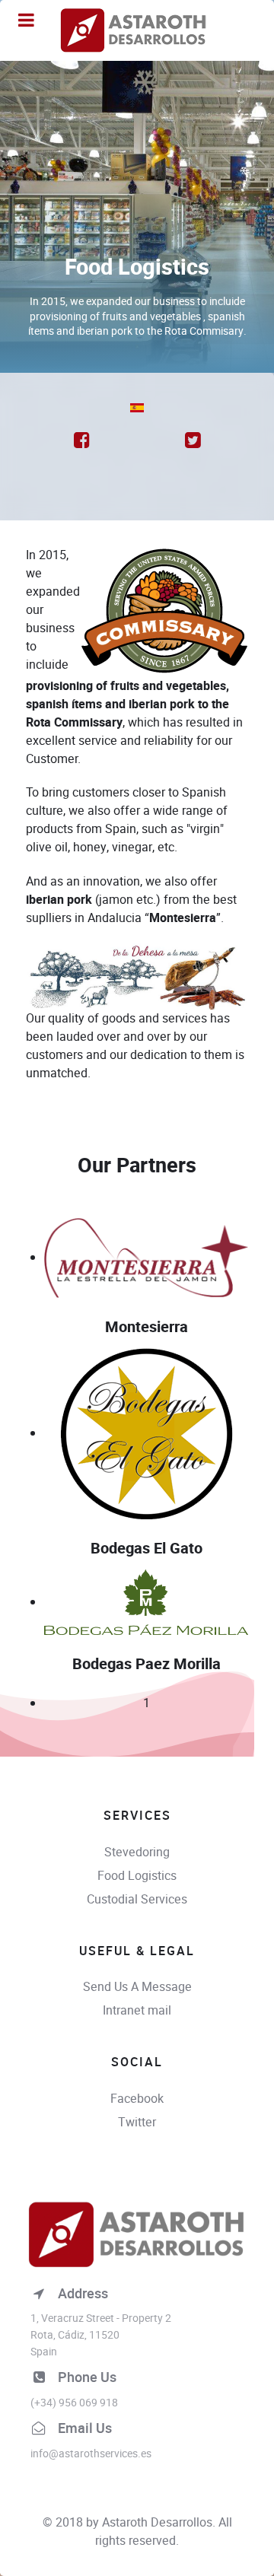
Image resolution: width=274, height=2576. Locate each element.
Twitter (137, 2122)
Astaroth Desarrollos (157, 2522)
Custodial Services (137, 1899)
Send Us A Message (137, 1987)
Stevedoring (137, 1852)
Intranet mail (137, 2010)
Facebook (137, 2099)
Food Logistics (137, 1876)
